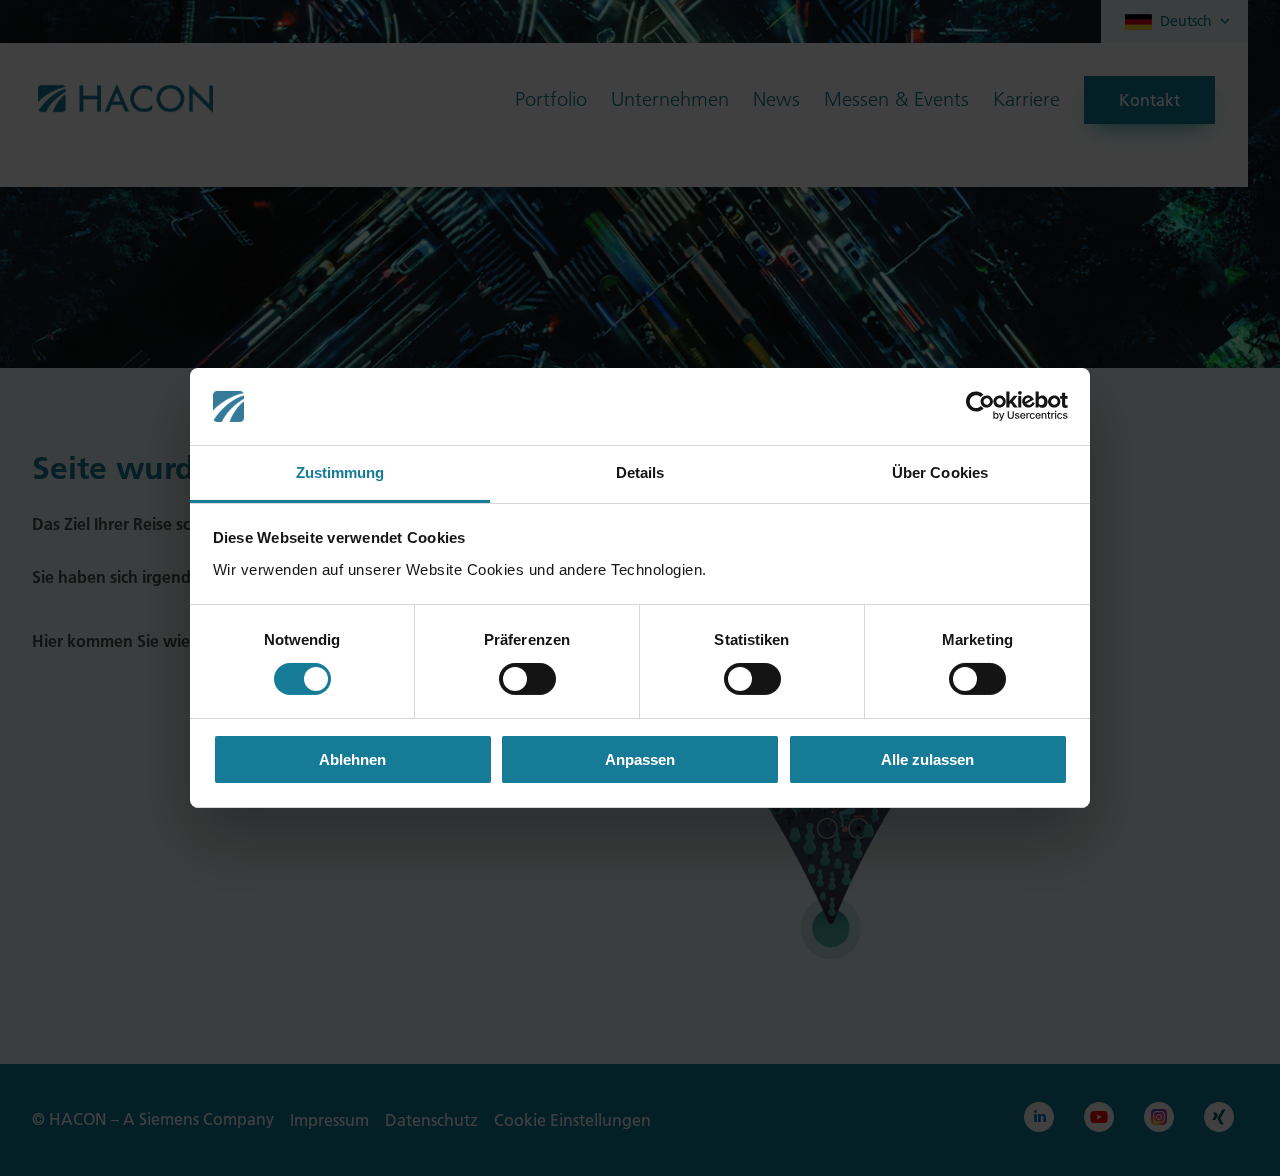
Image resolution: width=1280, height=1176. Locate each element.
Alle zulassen (927, 759)
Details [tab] (640, 472)
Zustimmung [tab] (340, 472)
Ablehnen (352, 759)
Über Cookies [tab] (940, 472)
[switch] (527, 679)
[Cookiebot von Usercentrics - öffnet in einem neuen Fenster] (980, 406)
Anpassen (640, 759)
